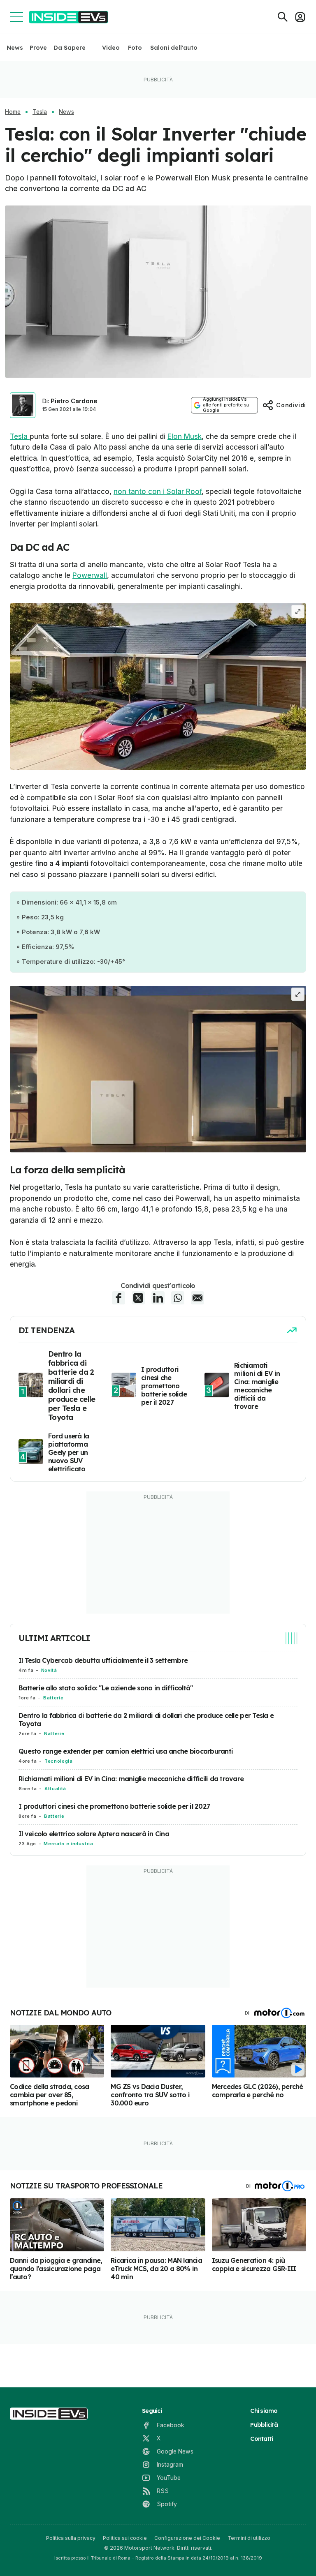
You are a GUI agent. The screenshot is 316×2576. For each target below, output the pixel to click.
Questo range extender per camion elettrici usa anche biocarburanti (126, 1751)
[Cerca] (283, 17)
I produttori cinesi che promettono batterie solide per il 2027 (114, 1806)
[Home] (69, 17)
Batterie (53, 1698)
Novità (49, 1670)
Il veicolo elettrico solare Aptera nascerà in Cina (94, 1834)
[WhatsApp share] (178, 1298)
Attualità (55, 1789)
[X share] (138, 1298)
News (15, 48)
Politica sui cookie (125, 2538)
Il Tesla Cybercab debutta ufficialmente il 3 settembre (103, 1660)
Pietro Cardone (74, 401)
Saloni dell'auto (174, 48)
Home (13, 112)
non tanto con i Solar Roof (158, 492)
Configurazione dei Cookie (187, 2538)
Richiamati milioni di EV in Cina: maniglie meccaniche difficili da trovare (131, 1779)
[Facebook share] (118, 1298)
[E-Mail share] (197, 1298)
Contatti (261, 2439)
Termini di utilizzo (249, 2538)
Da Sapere (70, 48)
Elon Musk (185, 436)
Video (111, 48)
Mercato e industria (68, 1844)
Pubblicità (264, 2425)
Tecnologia (58, 1761)
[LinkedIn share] (158, 1298)
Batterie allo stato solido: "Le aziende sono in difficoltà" (106, 1688)
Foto (135, 48)
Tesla (40, 112)
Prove (38, 48)
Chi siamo (264, 2411)
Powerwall (90, 575)
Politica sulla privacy (71, 2538)
